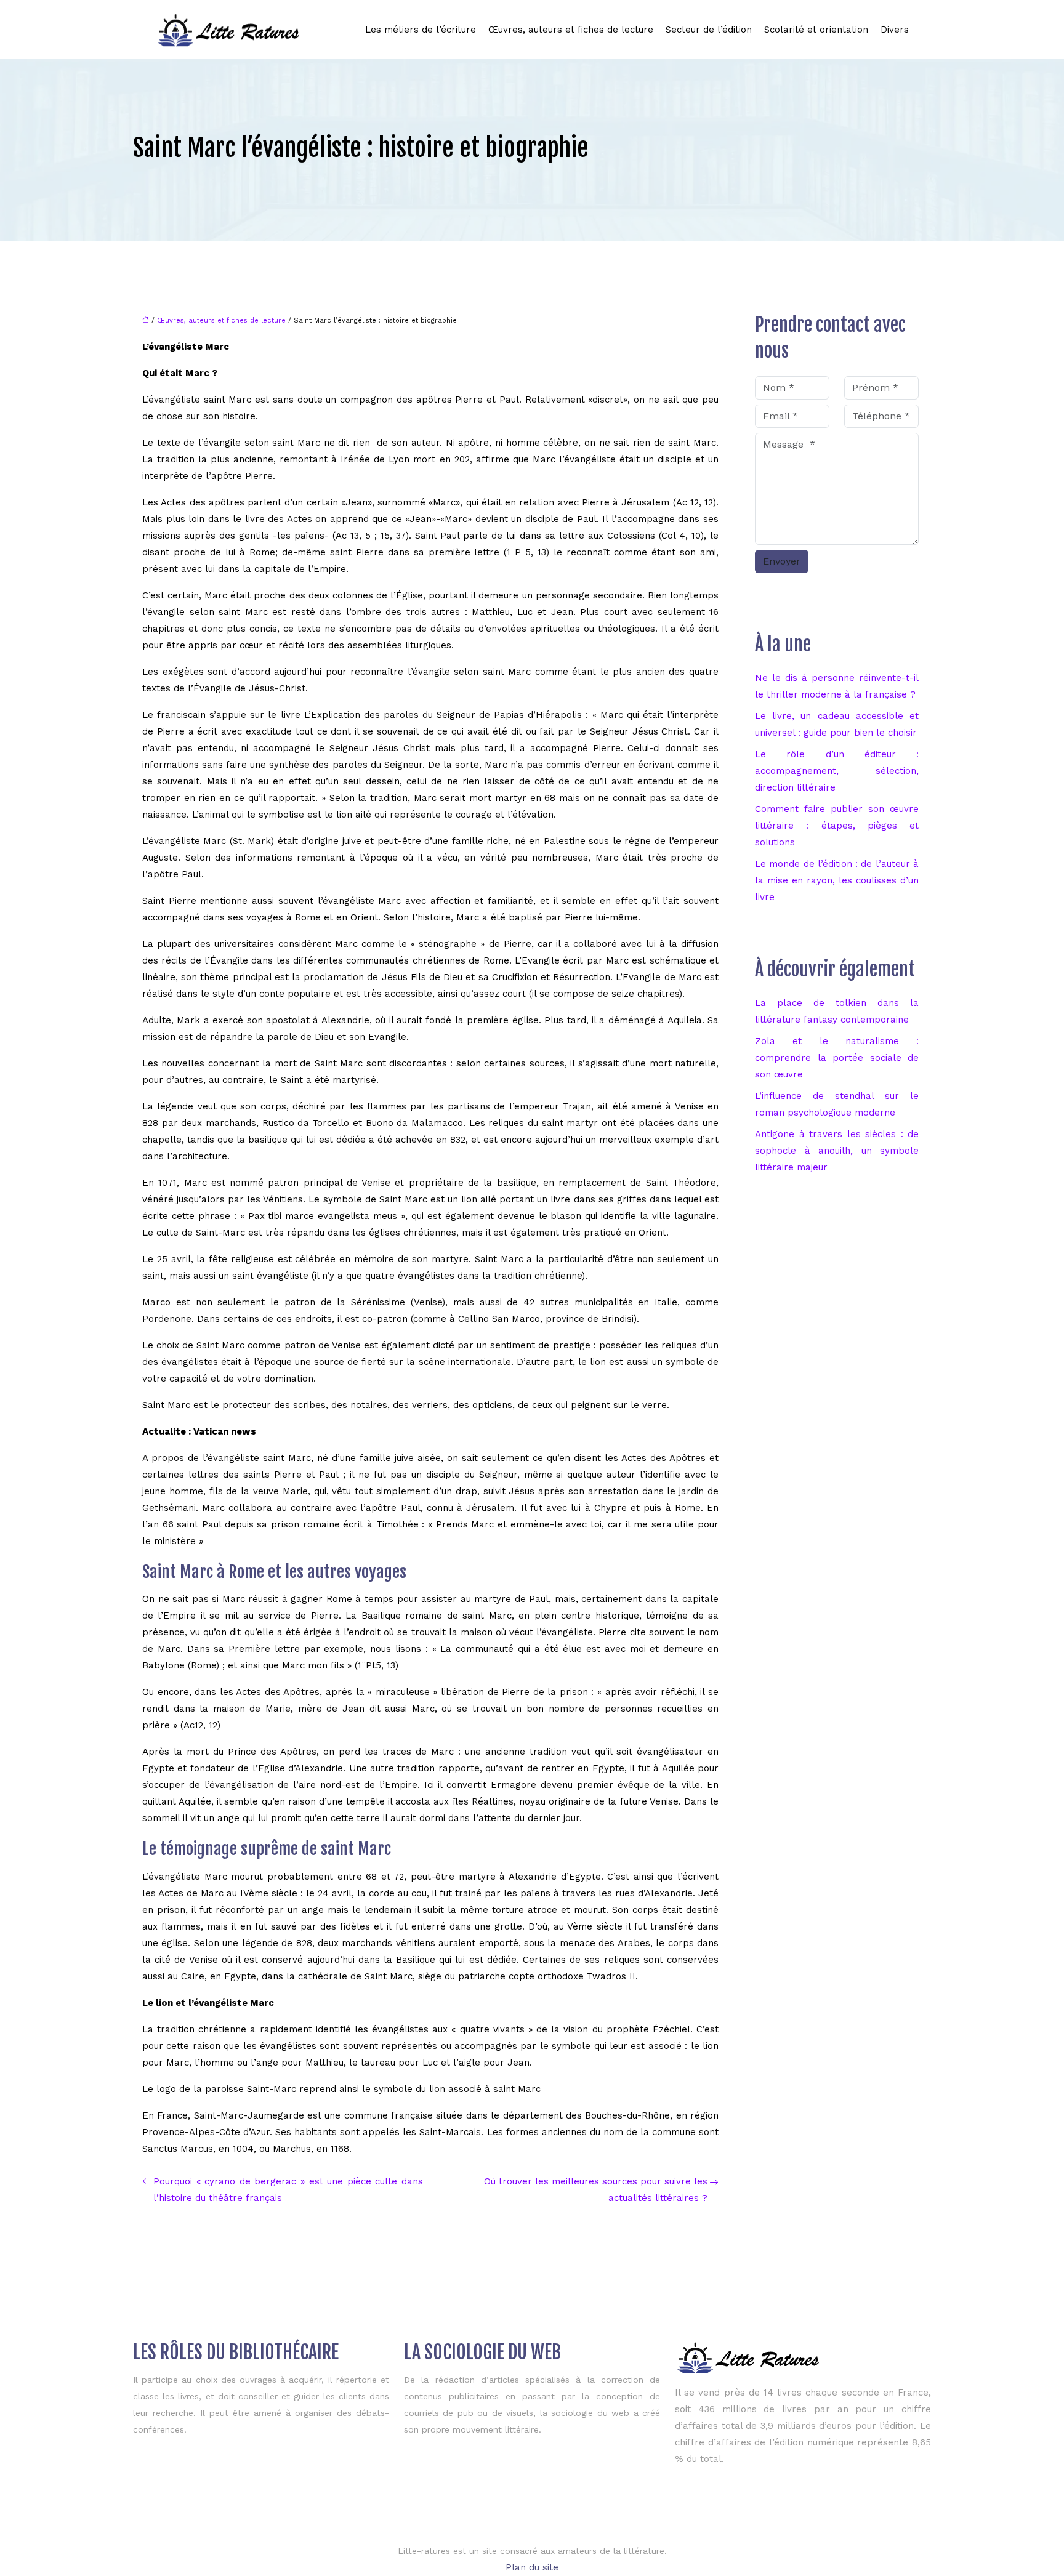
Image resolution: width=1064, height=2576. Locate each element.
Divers (895, 30)
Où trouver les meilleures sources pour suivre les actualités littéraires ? (596, 2190)
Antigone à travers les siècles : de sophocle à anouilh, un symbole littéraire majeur (837, 1151)
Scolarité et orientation (816, 30)
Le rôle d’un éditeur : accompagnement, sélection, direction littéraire (837, 771)
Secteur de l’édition (709, 30)
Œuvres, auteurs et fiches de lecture (571, 30)
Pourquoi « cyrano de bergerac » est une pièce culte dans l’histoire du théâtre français (288, 2190)
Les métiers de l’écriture (421, 30)
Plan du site (532, 2567)
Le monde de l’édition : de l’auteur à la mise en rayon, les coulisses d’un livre (837, 880)
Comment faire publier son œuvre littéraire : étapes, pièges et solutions (837, 826)
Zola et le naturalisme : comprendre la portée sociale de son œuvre (837, 1058)
